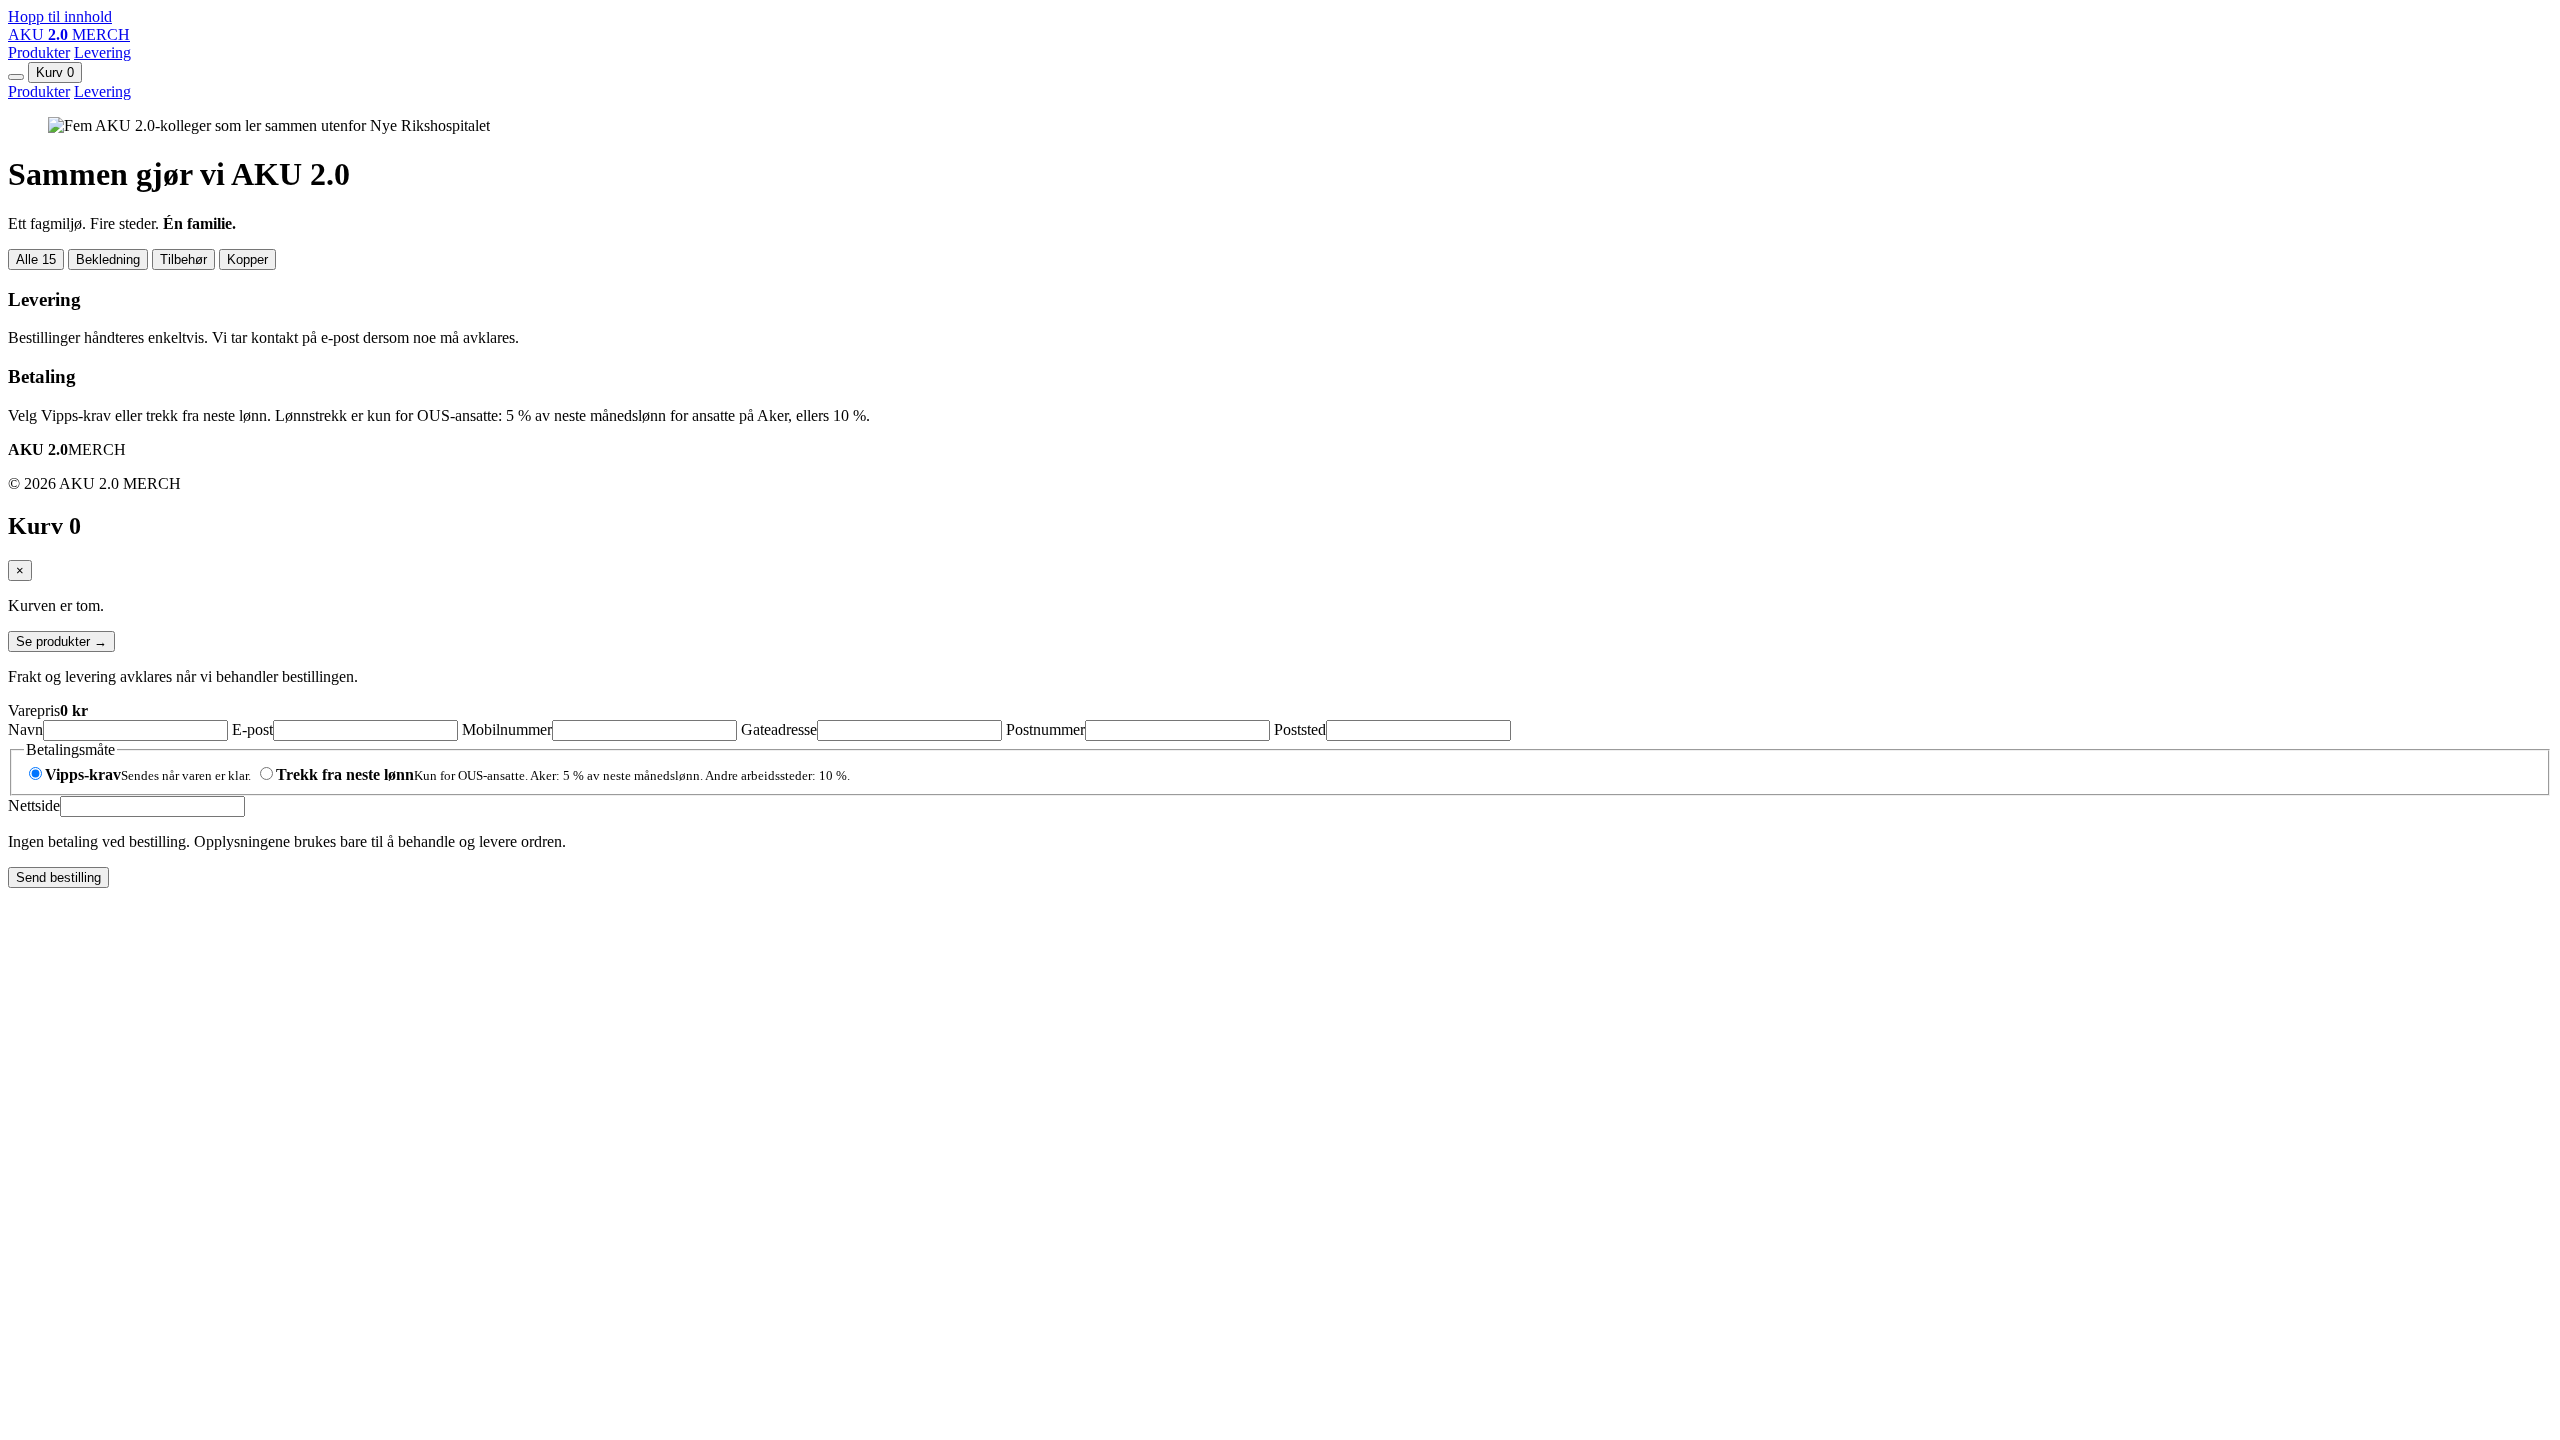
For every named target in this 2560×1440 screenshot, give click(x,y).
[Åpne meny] (16, 77)
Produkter (39, 52)
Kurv (55, 72)
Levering (102, 52)
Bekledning (108, 259)
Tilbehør (183, 259)
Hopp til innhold (60, 16)
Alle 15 (36, 259)
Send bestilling (58, 877)
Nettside (34, 805)
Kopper (247, 259)
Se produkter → (61, 641)
